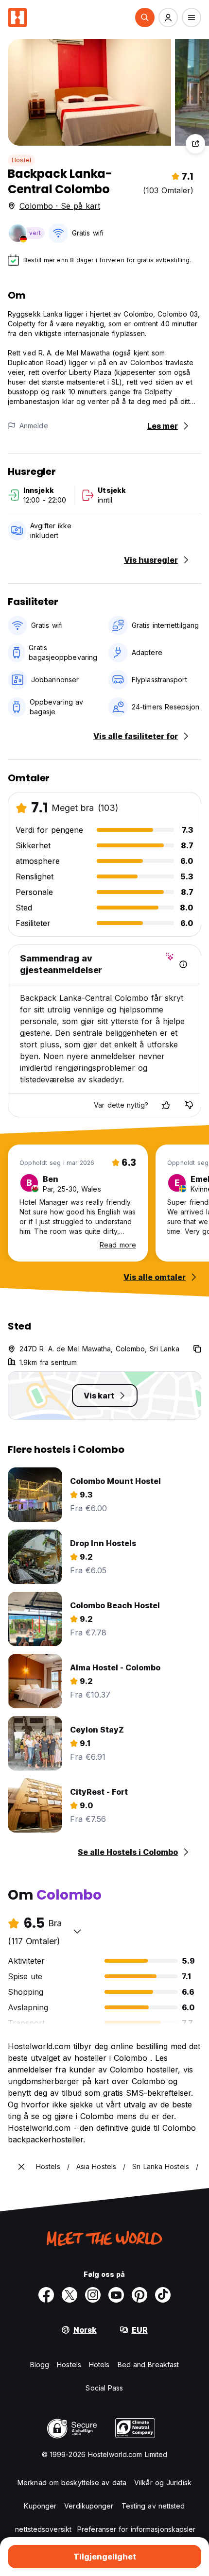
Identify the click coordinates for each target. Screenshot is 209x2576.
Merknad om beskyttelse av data (72, 2483)
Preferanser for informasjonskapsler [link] (137, 2529)
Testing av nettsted (153, 2506)
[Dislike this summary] (189, 1105)
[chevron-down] (77, 1931)
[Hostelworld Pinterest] (139, 2295)
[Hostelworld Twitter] (70, 2295)
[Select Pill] (145, 17)
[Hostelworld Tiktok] (163, 2295)
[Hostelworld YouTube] (116, 2295)
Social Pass (104, 2388)
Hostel (21, 160)
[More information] (183, 964)
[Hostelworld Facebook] (46, 2295)
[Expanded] (21, 2167)
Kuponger (40, 2506)
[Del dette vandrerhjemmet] (195, 144)
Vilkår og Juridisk (163, 2483)
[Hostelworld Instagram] (93, 2295)
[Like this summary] (166, 1105)
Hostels (69, 2365)
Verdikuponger (89, 2506)
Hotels (99, 2365)
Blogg (40, 2365)
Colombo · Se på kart (60, 206)
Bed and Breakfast (148, 2365)
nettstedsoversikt (43, 2529)
